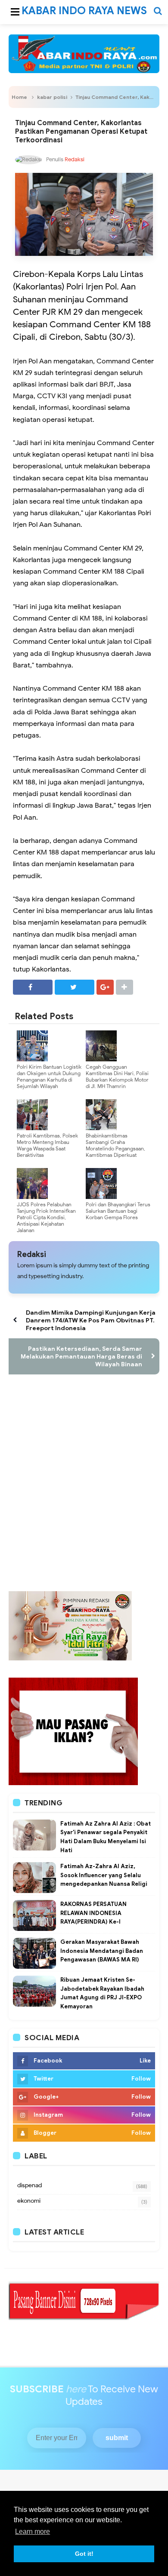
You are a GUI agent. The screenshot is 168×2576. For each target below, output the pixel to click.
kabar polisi (52, 97)
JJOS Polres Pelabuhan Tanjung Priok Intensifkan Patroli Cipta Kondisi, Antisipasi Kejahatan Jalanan (46, 1217)
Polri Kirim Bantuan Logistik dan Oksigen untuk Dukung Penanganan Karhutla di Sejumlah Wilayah (49, 1076)
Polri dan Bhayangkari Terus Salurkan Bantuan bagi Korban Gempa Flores (118, 1211)
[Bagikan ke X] (75, 987)
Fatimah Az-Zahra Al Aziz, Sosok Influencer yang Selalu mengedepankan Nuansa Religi (104, 1875)
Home (19, 97)
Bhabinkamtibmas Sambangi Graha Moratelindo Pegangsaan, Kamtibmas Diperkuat (115, 1145)
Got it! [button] (84, 2554)
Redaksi (32, 1254)
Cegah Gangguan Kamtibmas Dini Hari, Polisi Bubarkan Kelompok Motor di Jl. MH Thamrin (117, 1076)
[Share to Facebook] (33, 987)
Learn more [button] (33, 2531)
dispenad (30, 2185)
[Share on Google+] (105, 987)
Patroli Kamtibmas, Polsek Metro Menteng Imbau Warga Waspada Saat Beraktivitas (47, 1145)
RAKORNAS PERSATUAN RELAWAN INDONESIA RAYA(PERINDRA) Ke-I (93, 1913)
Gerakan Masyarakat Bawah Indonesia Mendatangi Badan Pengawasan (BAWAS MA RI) (102, 1951)
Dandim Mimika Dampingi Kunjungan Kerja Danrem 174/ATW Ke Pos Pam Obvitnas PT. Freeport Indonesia (91, 1320)
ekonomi (29, 2201)
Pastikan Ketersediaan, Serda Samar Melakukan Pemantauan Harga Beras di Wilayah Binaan (81, 1356)
